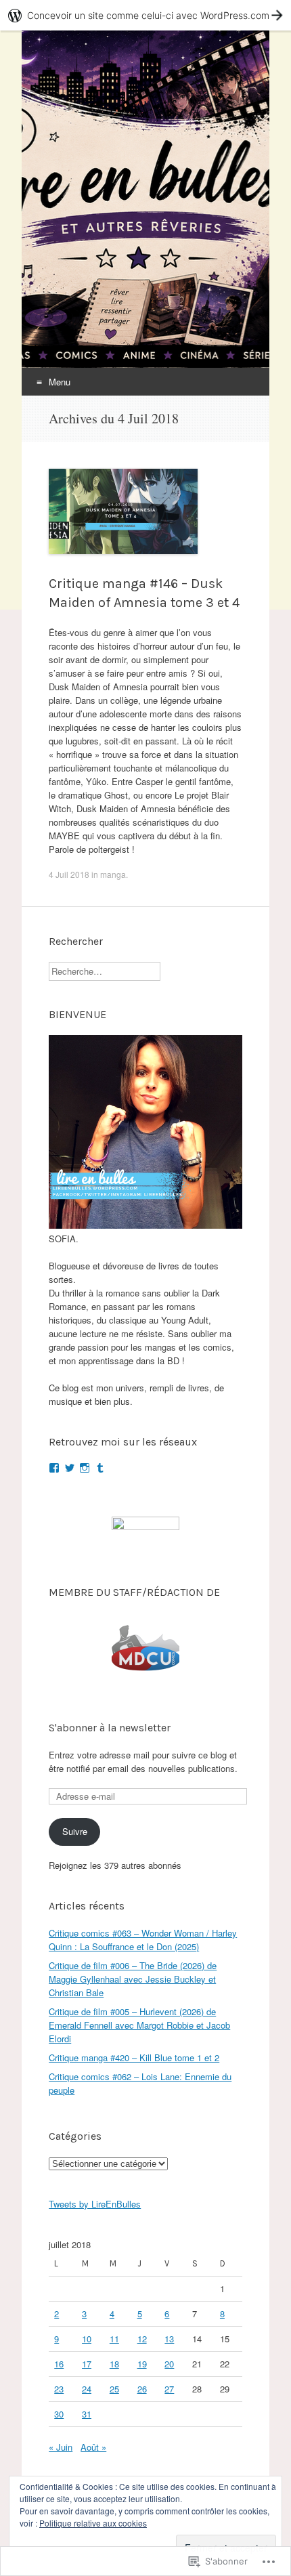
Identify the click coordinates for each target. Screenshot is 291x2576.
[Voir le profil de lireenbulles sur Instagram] (85, 1468)
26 (142, 2389)
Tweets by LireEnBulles (95, 2204)
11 (114, 2339)
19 (142, 2364)
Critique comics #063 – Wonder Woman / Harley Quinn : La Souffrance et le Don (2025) (143, 1940)
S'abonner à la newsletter (110, 1728)
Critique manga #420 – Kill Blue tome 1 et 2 (134, 2057)
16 (59, 2364)
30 (59, 2414)
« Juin (61, 2447)
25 (114, 2389)
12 (142, 2339)
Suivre (75, 1831)
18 (114, 2364)
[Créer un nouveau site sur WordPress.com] (145, 15)
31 (87, 2414)
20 (169, 2364)
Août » (93, 2447)
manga (113, 874)
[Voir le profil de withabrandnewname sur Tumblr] (100, 1468)
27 (169, 2389)
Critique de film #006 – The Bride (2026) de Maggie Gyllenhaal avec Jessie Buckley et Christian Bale (133, 1979)
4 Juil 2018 (69, 874)
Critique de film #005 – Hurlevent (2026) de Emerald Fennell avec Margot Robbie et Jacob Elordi (139, 2025)
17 (87, 2364)
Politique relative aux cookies (93, 2523)
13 (169, 2339)
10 (87, 2339)
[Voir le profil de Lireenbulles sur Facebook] (54, 1468)
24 (87, 2389)
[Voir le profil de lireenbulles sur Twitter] (70, 1468)
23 (59, 2389)
